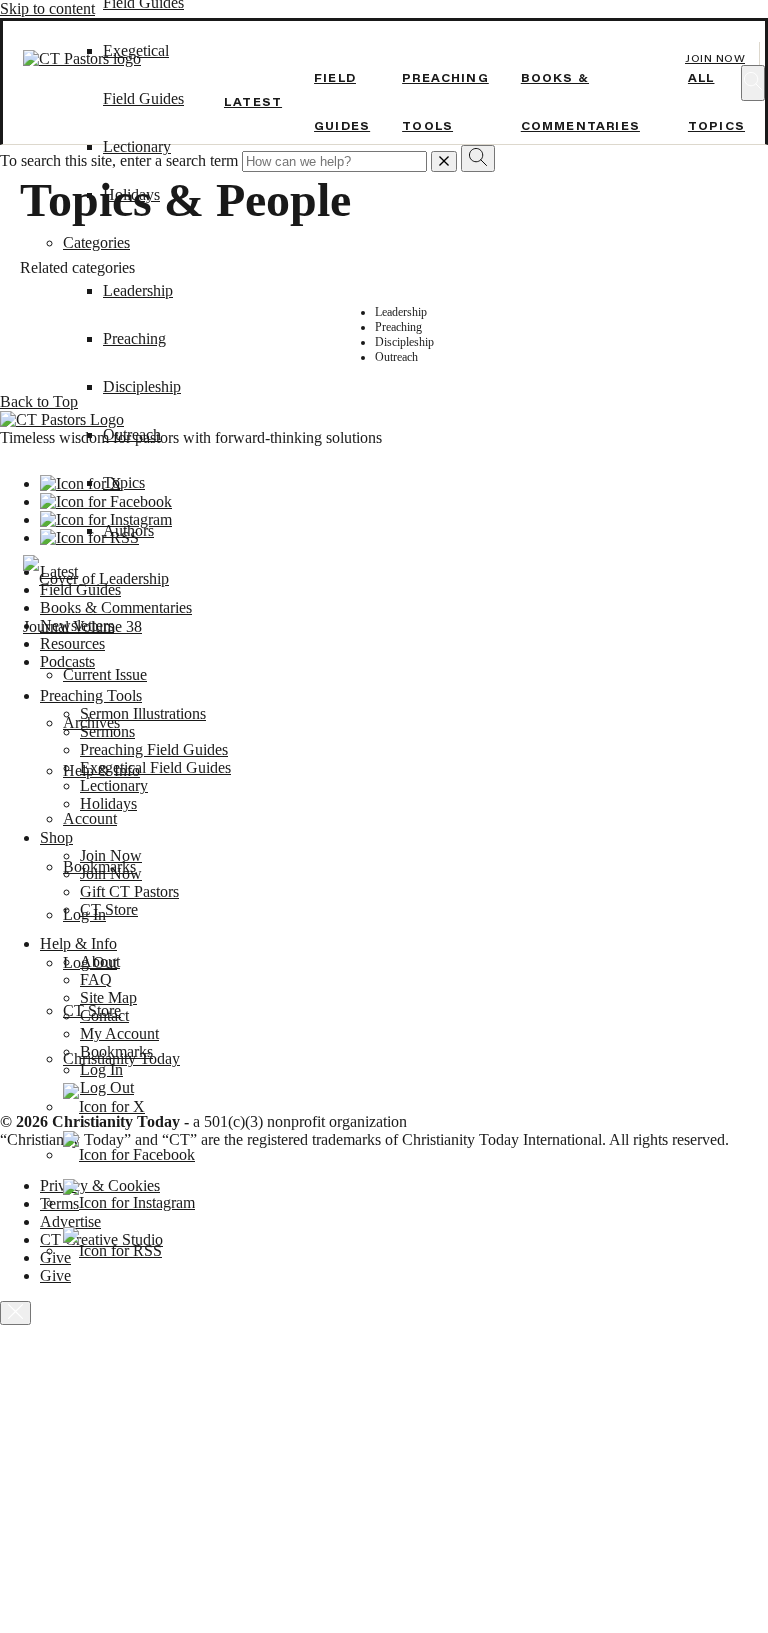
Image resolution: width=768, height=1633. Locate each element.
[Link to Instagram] (129, 1202)
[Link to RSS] (112, 1250)
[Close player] (15, 1313)
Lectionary (137, 146)
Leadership (138, 290)
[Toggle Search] (753, 83)
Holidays (131, 194)
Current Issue (105, 674)
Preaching (134, 338)
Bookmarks (99, 866)
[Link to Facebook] (129, 1154)
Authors (128, 530)
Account (90, 818)
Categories (96, 242)
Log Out (90, 962)
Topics (124, 482)
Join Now (715, 58)
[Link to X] (104, 1106)
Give (55, 1275)
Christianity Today (121, 1058)
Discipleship (142, 386)
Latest (253, 102)
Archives (91, 722)
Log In (84, 914)
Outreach (132, 434)
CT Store (92, 1010)
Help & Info (101, 770)
